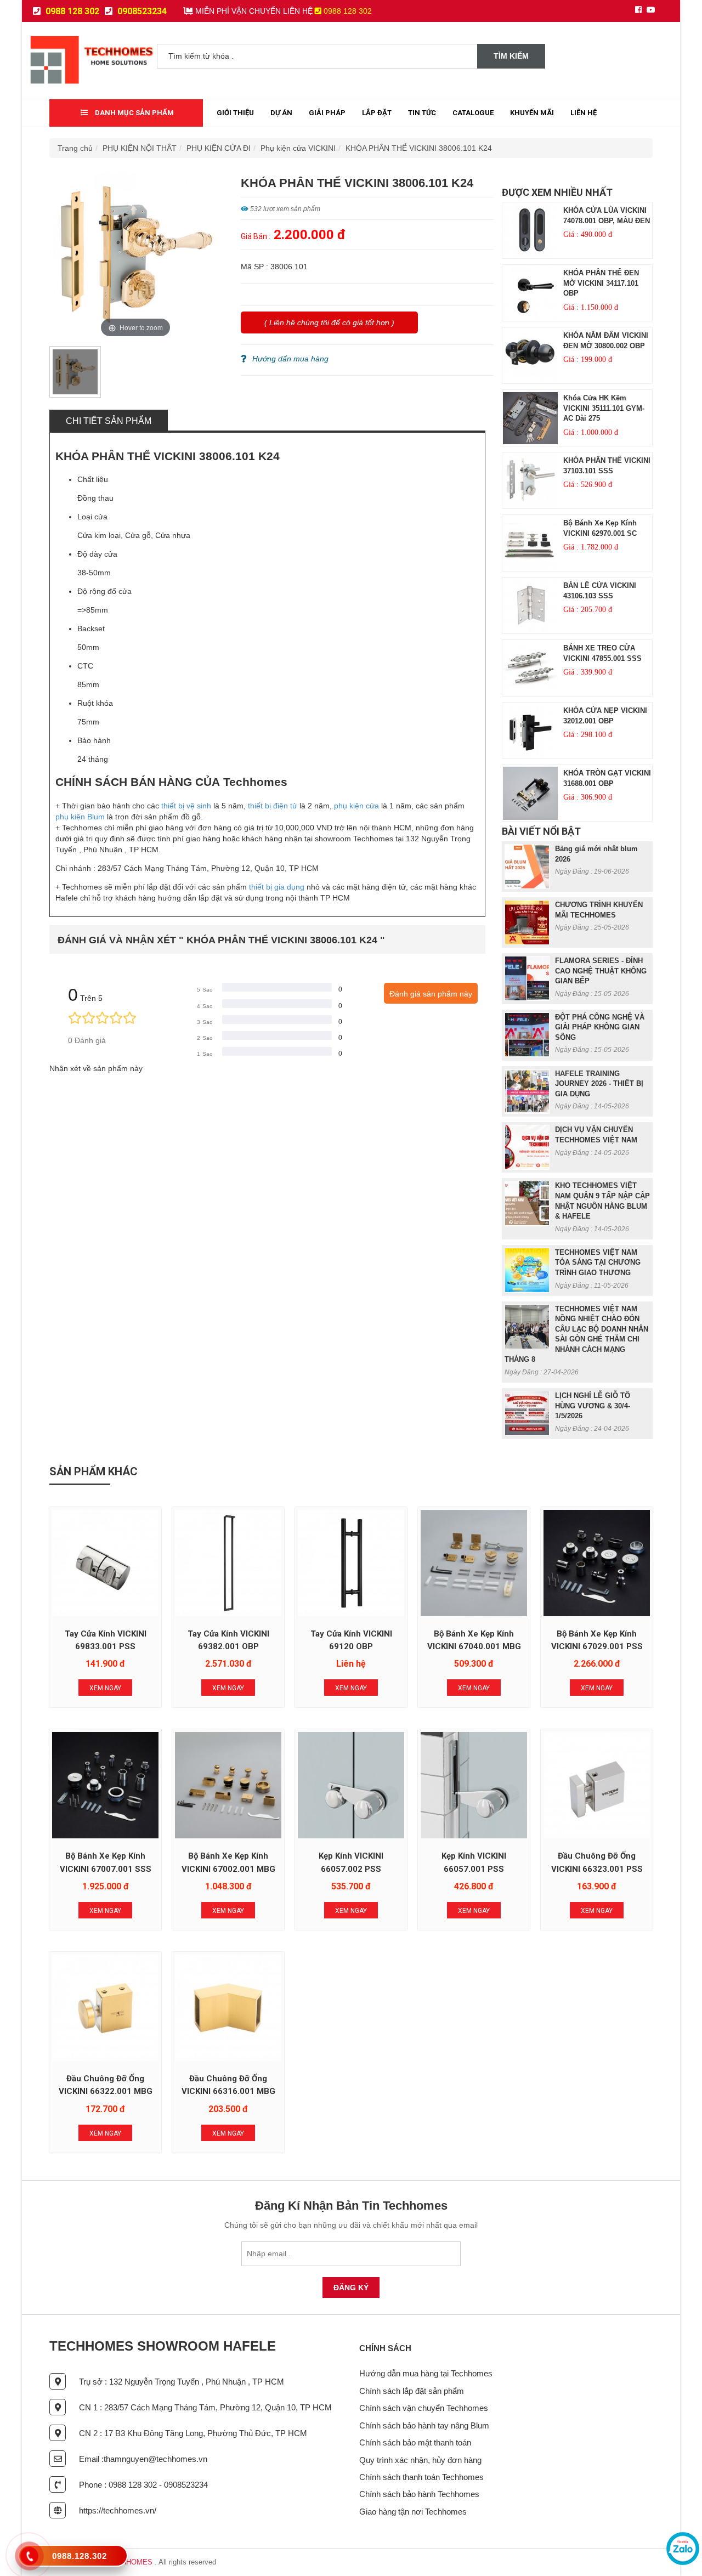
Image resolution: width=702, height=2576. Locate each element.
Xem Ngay (105, 1688)
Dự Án (281, 113)
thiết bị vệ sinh (186, 806)
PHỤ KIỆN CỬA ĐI (219, 148)
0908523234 (141, 11)
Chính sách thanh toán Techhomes (421, 2477)
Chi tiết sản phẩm (109, 421)
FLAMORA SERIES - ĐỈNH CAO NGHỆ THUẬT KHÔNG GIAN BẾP (601, 971)
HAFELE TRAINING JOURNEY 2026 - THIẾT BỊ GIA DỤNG (599, 1084)
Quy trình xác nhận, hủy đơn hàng (420, 2460)
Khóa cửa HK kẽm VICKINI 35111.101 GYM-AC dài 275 (604, 408)
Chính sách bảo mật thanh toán (415, 2442)
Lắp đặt (377, 113)
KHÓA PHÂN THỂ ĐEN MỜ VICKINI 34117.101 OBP (601, 283)
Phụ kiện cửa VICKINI (298, 148)
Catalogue (473, 113)
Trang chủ (75, 148)
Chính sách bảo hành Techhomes (419, 2494)
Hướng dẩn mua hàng (290, 359)
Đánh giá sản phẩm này (431, 994)
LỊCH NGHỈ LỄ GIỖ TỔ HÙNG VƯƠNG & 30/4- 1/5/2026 (593, 1406)
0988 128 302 (71, 11)
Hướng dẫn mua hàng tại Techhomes (426, 2373)
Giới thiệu (235, 113)
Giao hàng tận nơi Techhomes (413, 2512)
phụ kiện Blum (80, 817)
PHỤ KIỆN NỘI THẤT (140, 148)
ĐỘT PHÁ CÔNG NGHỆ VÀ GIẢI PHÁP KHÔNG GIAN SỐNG (600, 1027)
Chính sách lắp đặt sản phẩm (412, 2391)
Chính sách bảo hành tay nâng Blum (424, 2425)
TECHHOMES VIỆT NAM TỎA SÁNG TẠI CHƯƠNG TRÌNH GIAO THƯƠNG (598, 1262)
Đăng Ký (351, 2288)
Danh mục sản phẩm (134, 113)
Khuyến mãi (532, 113)
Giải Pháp (327, 113)
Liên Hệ (584, 113)
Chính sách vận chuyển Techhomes (424, 2408)
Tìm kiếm (511, 56)
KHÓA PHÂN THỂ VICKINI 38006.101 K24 (419, 148)
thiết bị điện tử (273, 806)
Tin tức (422, 113)
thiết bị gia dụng (277, 887)
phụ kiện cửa (356, 806)
